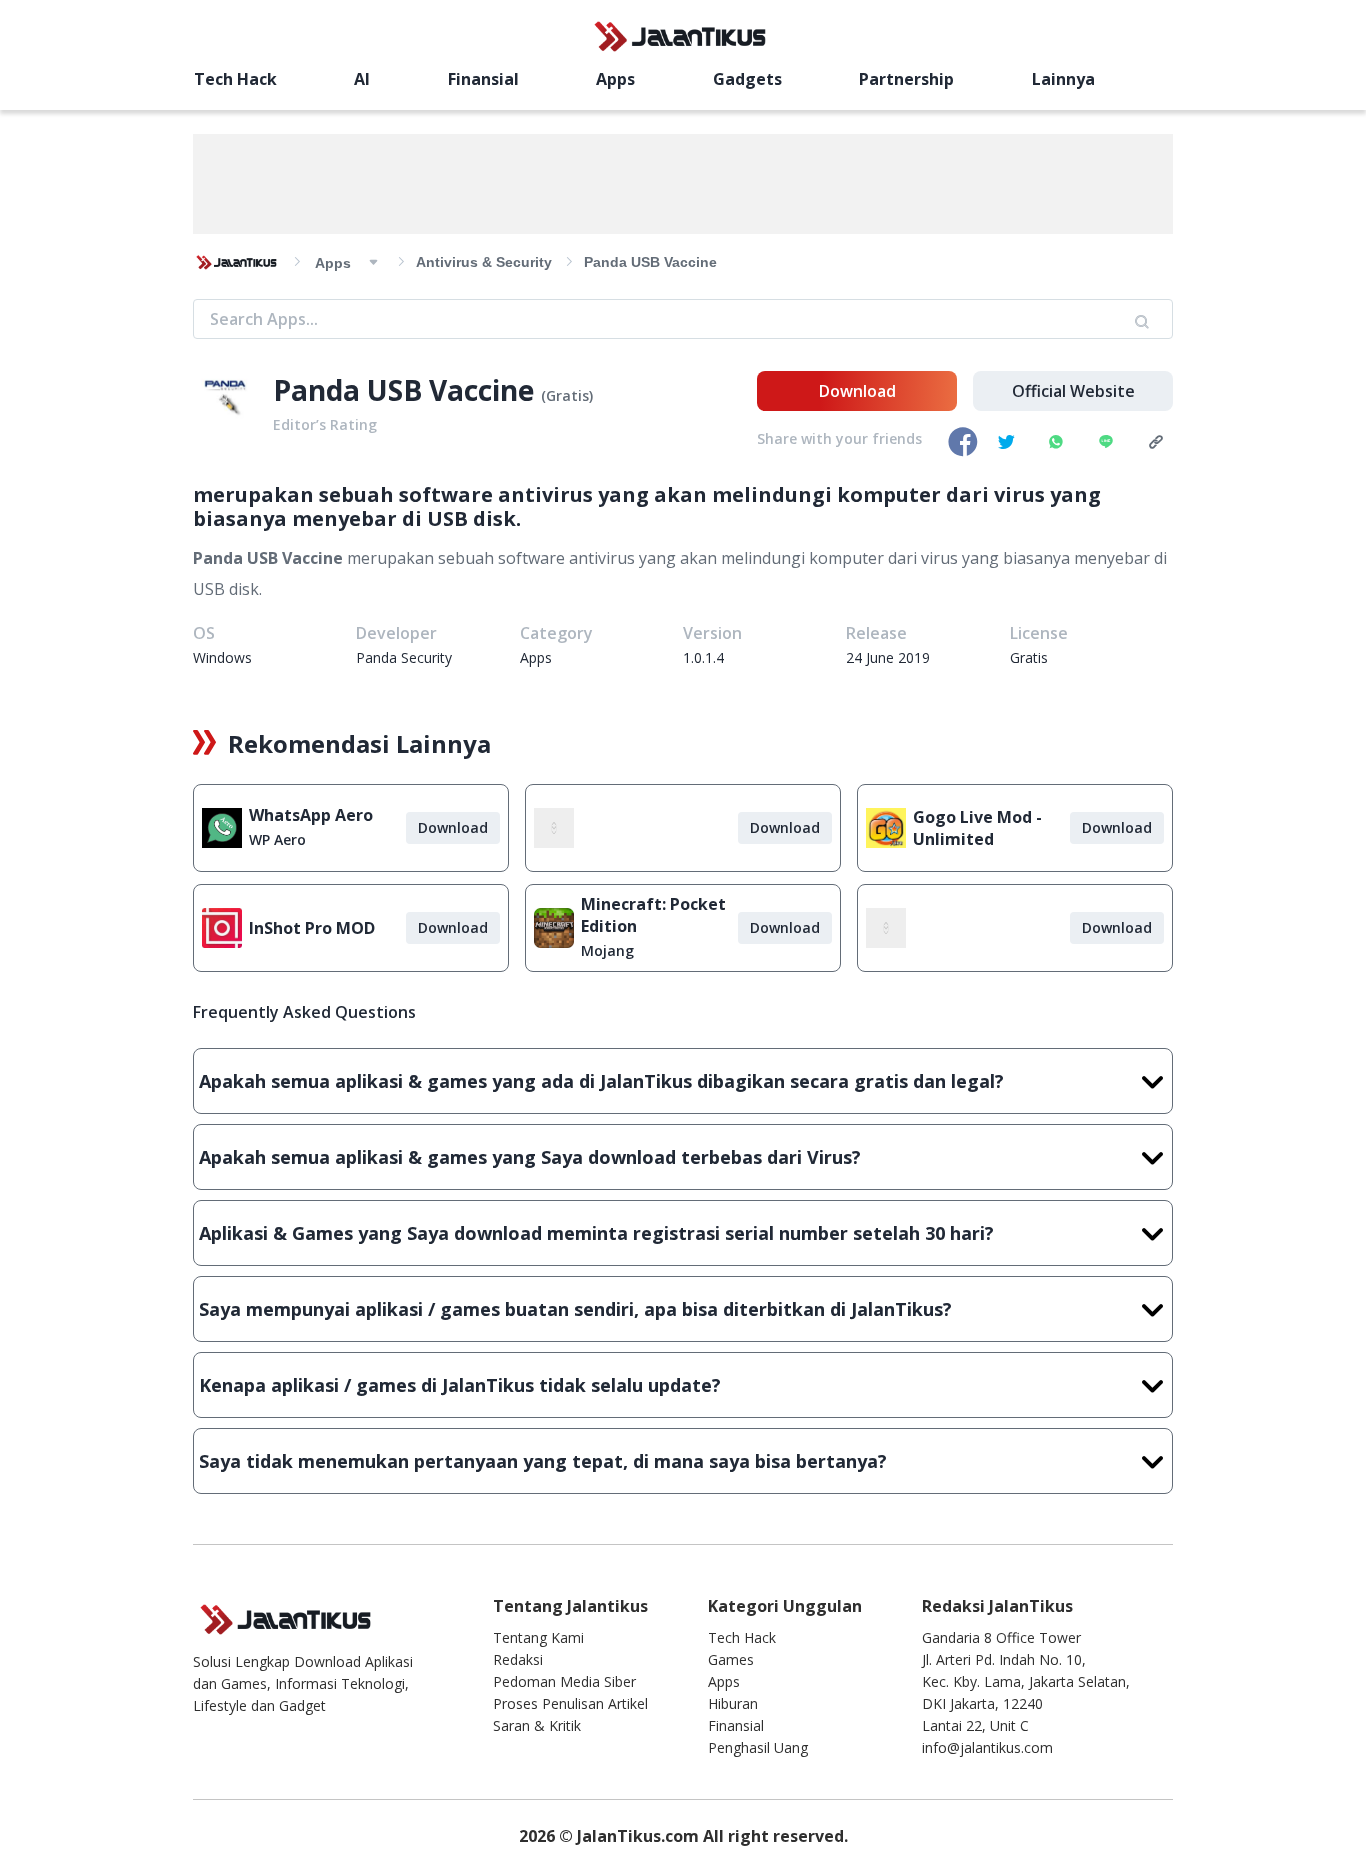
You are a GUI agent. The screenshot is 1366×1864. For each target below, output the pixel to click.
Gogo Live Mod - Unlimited (977, 828)
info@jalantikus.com (987, 1747)
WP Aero (277, 839)
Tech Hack (235, 79)
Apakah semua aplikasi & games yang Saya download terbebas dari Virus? (530, 1157)
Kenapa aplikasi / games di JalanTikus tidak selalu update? (460, 1385)
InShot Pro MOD (312, 928)
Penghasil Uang (758, 1747)
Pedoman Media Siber (564, 1681)
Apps (615, 79)
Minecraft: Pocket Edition (653, 915)
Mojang (607, 950)
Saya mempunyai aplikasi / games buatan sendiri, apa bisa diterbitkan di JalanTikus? (575, 1309)
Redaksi (518, 1659)
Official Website (1073, 391)
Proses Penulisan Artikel (570, 1703)
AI (362, 79)
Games (731, 1659)
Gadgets (747, 79)
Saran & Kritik (537, 1725)
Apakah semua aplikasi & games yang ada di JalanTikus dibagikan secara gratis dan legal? (601, 1081)
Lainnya (1063, 79)
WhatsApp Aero (311, 815)
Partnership (906, 79)
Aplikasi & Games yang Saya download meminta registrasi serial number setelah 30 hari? (596, 1233)
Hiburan (733, 1703)
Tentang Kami (538, 1637)
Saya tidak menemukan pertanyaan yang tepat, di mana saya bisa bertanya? (543, 1461)
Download (857, 391)
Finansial (483, 79)
